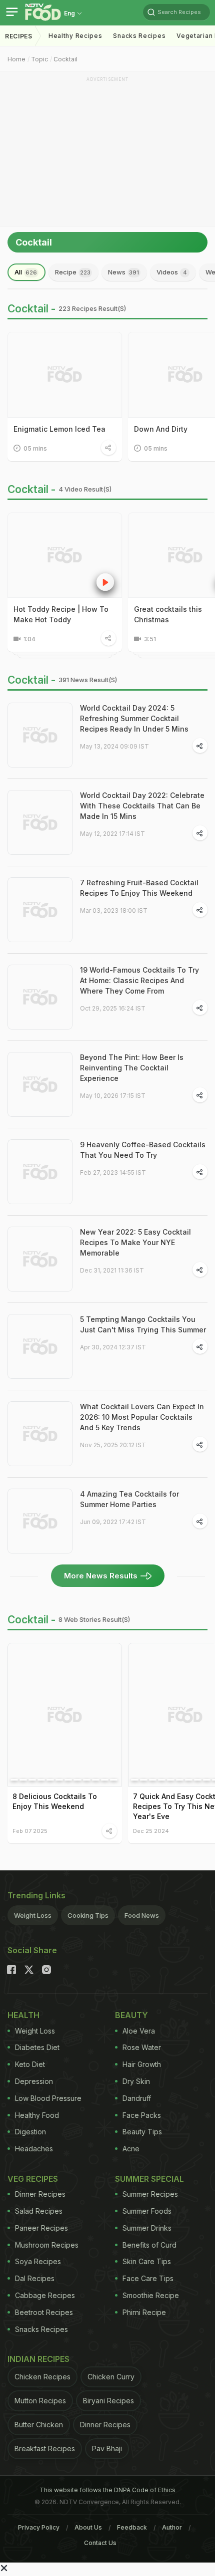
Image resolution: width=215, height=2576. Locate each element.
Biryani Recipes (108, 2401)
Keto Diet (30, 2064)
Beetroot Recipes (44, 2312)
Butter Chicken (39, 2425)
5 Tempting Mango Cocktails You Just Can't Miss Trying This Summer (143, 1324)
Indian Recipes (38, 2359)
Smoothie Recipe (151, 2295)
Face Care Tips (148, 2278)
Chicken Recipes (42, 2377)
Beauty (131, 2015)
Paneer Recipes (41, 2228)
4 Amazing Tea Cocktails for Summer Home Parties (129, 1499)
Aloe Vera (139, 2031)
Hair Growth (142, 2064)
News (123, 272)
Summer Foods (147, 2211)
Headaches (34, 2149)
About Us (88, 2527)
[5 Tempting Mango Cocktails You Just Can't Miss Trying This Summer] (40, 1346)
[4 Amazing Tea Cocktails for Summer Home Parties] (40, 1521)
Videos (172, 272)
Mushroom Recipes (47, 2245)
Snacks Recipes (139, 36)
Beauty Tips (142, 2132)
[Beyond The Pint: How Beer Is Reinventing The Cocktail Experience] (40, 1084)
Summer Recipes (150, 2194)
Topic (39, 59)
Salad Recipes (39, 2211)
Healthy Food (37, 2115)
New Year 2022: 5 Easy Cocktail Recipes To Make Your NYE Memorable (135, 1242)
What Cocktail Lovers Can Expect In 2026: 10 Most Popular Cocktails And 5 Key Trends (142, 1417)
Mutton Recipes (40, 2401)
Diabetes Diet (37, 2047)
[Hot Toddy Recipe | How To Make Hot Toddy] (65, 555)
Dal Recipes (35, 2278)
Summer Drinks (147, 2228)
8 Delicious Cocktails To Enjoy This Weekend (55, 1801)
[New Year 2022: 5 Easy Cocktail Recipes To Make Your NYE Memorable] (40, 1259)
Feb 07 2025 (30, 1831)
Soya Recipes (38, 2261)
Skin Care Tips (147, 2261)
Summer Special (149, 2179)
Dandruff (137, 2098)
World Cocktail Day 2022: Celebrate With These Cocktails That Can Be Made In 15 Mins (142, 806)
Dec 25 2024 (151, 1831)
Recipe (73, 272)
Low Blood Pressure (48, 2098)
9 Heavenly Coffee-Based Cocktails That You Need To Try (143, 1150)
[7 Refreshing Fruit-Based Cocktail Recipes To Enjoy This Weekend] (40, 910)
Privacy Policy (39, 2527)
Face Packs (142, 2115)
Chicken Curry (111, 2377)
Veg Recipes (33, 2179)
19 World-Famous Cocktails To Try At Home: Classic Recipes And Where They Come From (139, 980)
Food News (142, 1915)
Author (172, 2527)
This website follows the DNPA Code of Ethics (107, 2490)
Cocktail (65, 59)
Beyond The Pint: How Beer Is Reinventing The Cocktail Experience (132, 1068)
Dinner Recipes (40, 2194)
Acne (131, 2149)
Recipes (19, 36)
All (26, 272)
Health (23, 2015)
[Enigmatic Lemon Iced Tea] (65, 375)
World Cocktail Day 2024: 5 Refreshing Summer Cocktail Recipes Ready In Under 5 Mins (134, 718)
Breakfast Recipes (45, 2448)
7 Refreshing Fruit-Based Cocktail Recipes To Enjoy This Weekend (139, 888)
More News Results (101, 1576)
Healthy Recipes (75, 36)
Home (16, 59)
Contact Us (100, 2543)
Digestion (30, 2132)
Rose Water (142, 2047)
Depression (34, 2081)
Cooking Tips (88, 1915)
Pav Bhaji (107, 2448)
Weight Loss (33, 1915)
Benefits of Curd (149, 2245)
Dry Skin (136, 2081)
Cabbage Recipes (45, 2295)
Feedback (132, 2527)
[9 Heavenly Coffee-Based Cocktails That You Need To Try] (40, 1172)
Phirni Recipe (144, 2312)
